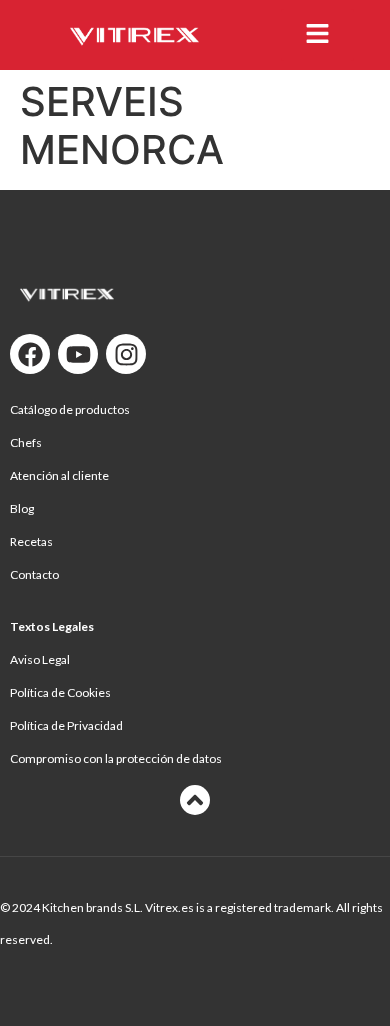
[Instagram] (126, 354)
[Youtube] (78, 354)
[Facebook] (30, 354)
